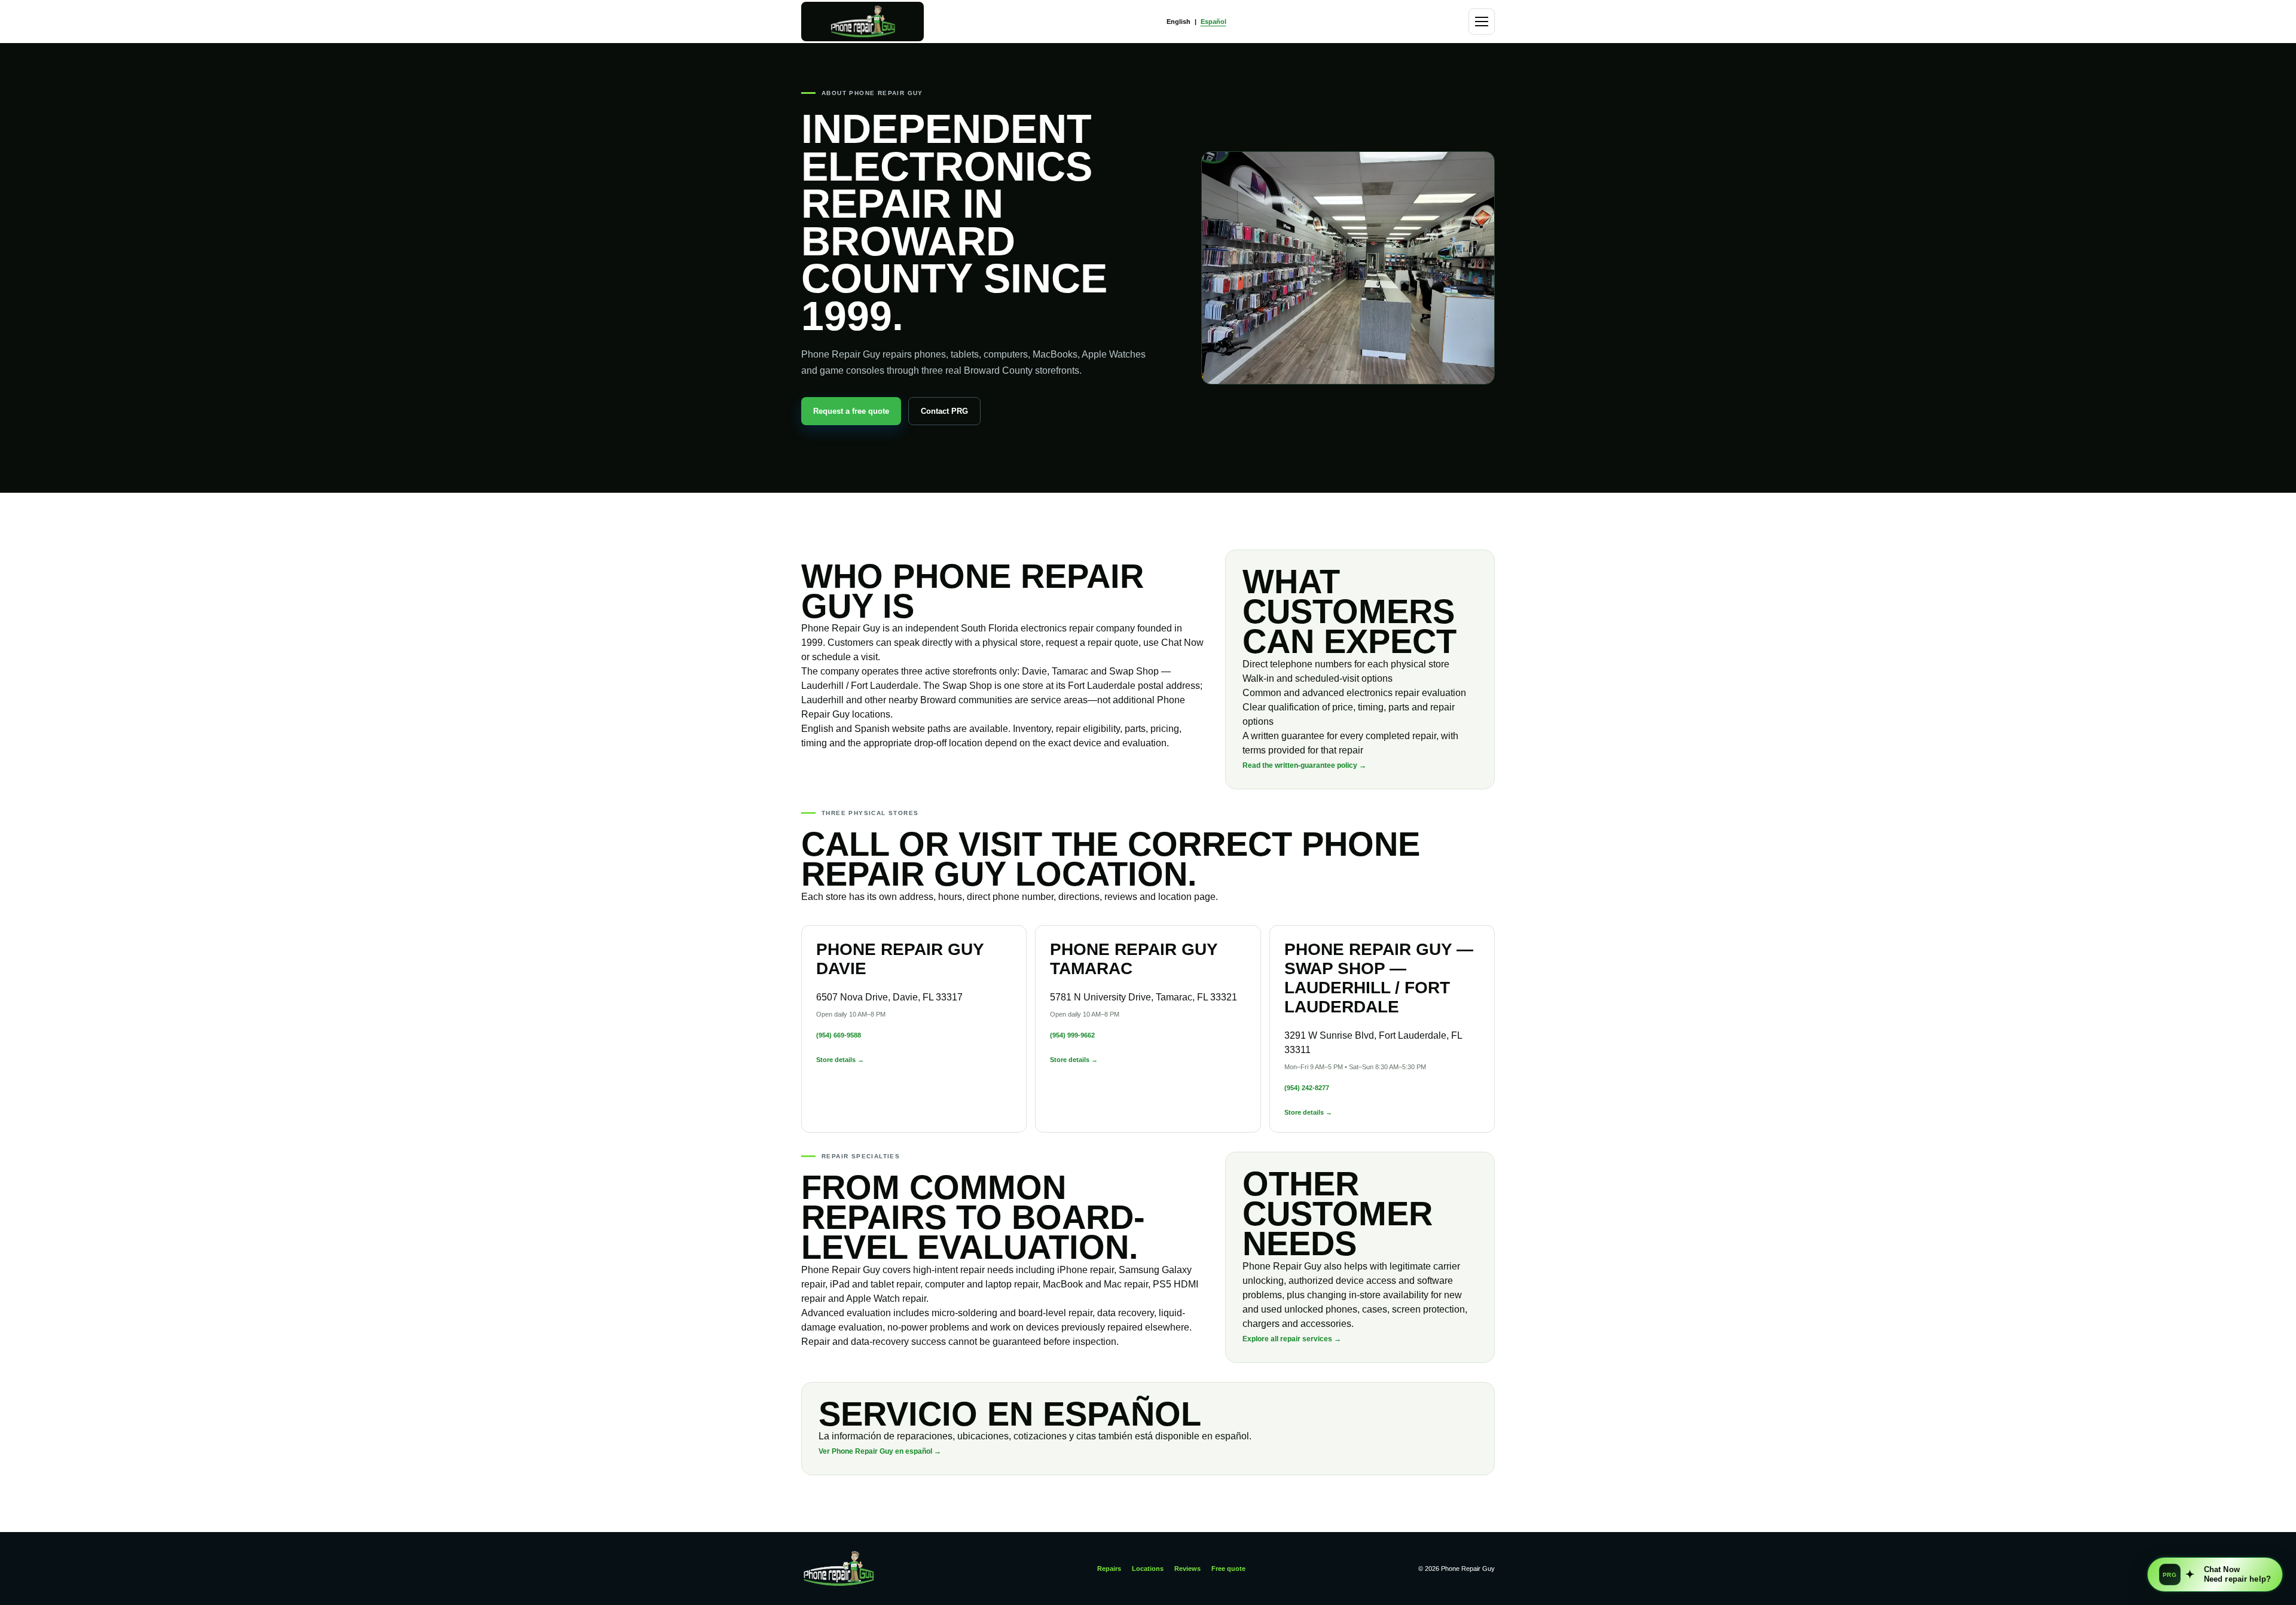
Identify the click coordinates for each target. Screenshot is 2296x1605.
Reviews (1187, 1569)
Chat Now (2190, 1575)
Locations (1148, 1569)
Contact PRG (944, 411)
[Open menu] (1482, 22)
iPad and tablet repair (875, 1284)
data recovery (1126, 1313)
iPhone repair (1086, 1270)
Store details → (840, 1060)
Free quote (1228, 1569)
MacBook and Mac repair (1095, 1284)
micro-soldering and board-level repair (1012, 1313)
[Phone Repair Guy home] (862, 22)
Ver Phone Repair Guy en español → (880, 1451)
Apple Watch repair (886, 1299)
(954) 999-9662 (1072, 1035)
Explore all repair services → (1292, 1339)
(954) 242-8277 (1307, 1088)
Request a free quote (851, 411)
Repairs (1109, 1569)
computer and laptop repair (981, 1284)
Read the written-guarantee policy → (1304, 765)
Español (1213, 22)
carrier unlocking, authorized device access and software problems (1351, 1281)
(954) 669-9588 (839, 1035)
